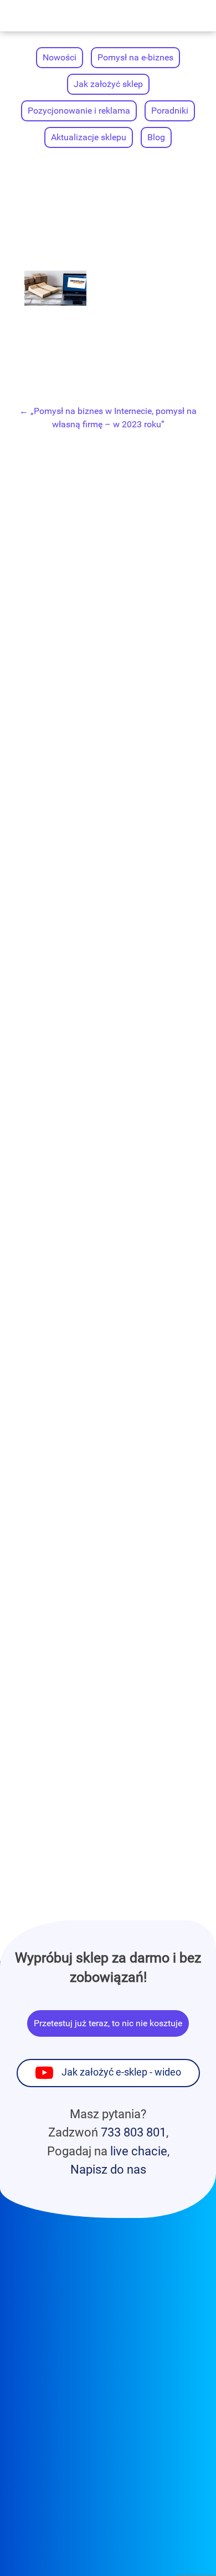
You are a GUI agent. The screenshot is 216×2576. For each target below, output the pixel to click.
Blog (156, 137)
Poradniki (170, 111)
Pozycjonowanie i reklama (79, 111)
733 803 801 (133, 2132)
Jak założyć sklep (108, 84)
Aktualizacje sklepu (89, 137)
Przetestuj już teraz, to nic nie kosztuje (108, 2023)
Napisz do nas (108, 2169)
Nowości (60, 57)
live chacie (139, 2151)
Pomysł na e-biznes (135, 57)
